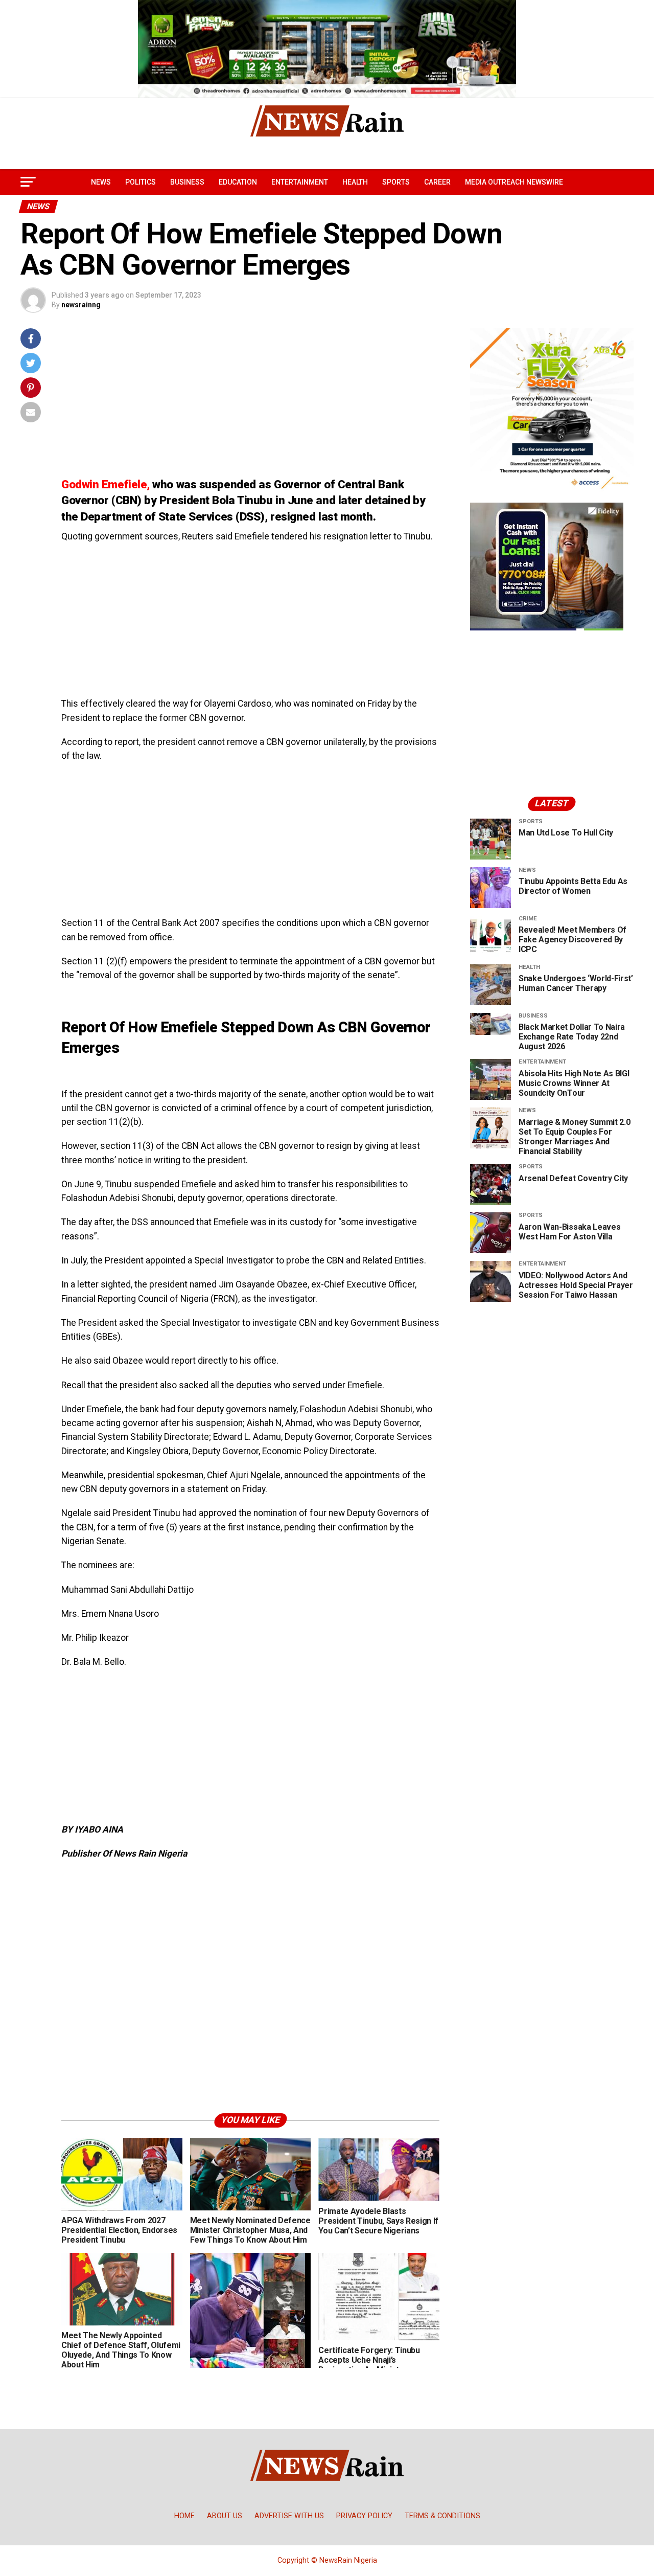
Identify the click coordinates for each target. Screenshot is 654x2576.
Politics (141, 182)
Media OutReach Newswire (514, 182)
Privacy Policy (364, 2516)
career (437, 182)
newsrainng (81, 305)
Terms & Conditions (442, 2516)
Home (184, 2516)
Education (238, 182)
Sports (396, 182)
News (101, 182)
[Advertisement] (250, 400)
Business (187, 182)
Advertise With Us (289, 2516)
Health (355, 182)
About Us (225, 2516)
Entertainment (300, 182)
